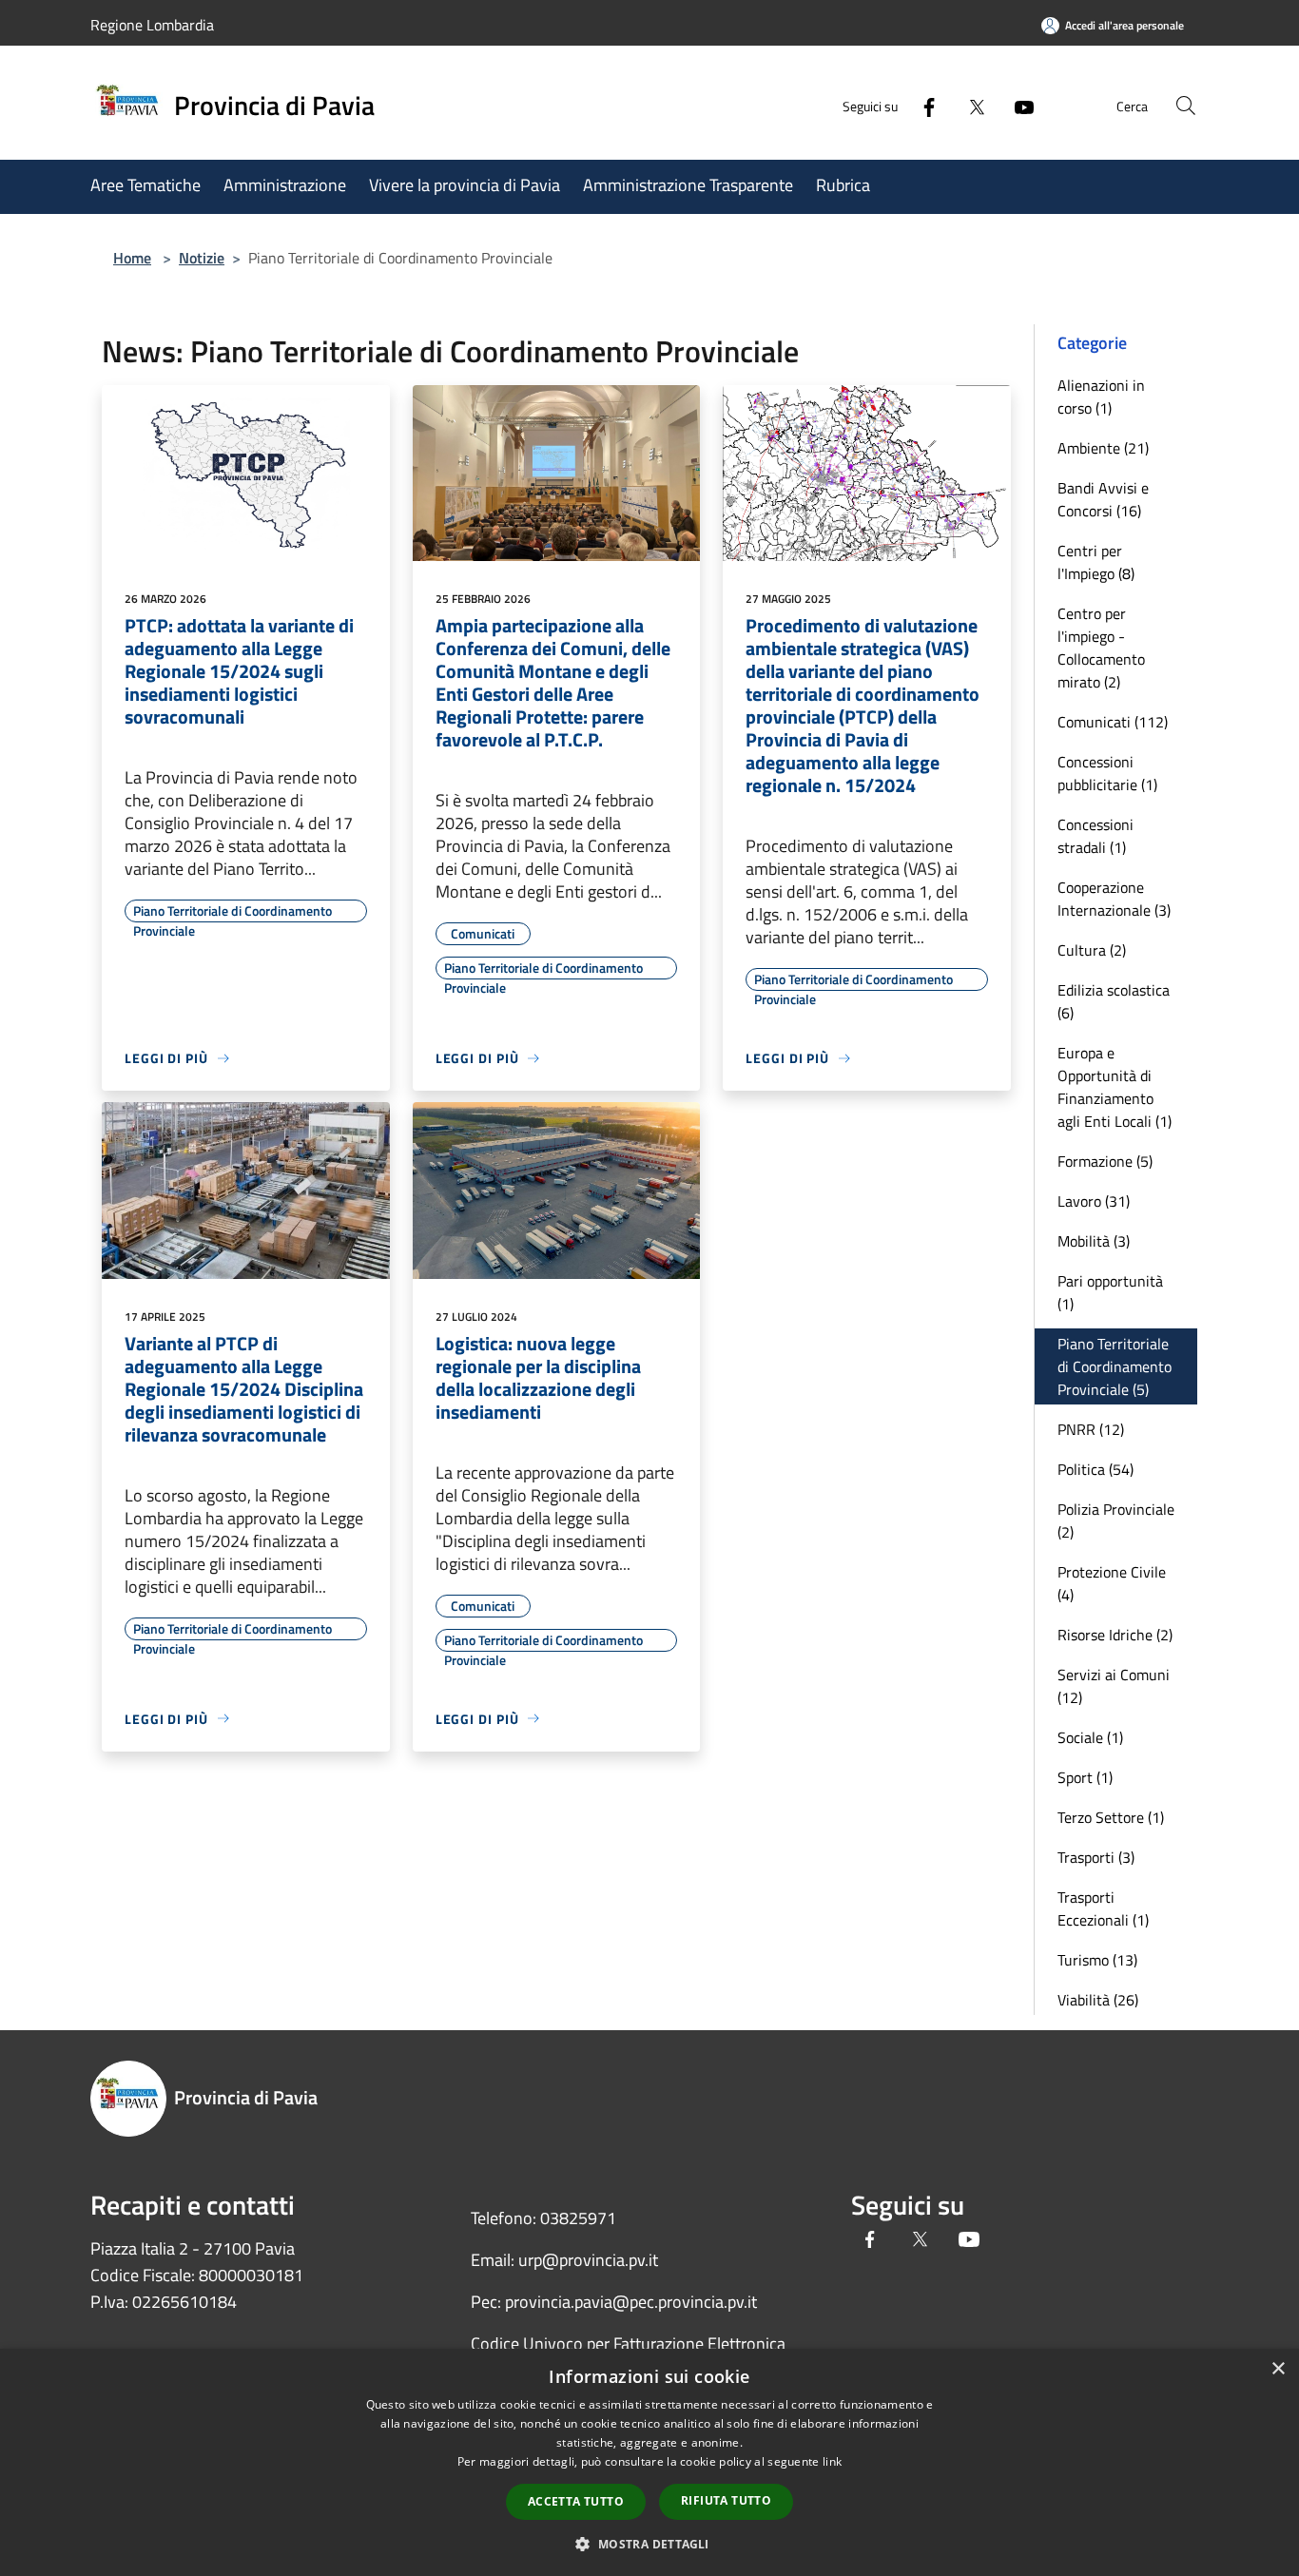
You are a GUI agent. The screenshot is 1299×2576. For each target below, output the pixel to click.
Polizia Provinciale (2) (1116, 1520)
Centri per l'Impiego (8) (1096, 562)
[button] (649, 2544)
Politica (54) (1095, 1469)
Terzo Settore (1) (1111, 1817)
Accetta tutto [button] (576, 2501)
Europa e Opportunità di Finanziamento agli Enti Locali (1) (1115, 1087)
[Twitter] (969, 105)
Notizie (202, 258)
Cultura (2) (1092, 950)
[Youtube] (1017, 105)
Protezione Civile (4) (1112, 1583)
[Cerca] (1186, 106)
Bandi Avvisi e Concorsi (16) (1103, 499)
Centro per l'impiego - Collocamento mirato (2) (1101, 648)
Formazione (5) (1105, 1161)
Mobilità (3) (1094, 1241)
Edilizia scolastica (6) (1114, 1001)
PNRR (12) (1091, 1429)
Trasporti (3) (1096, 1857)
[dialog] (649, 2462)
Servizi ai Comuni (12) (1114, 1686)
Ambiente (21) (1103, 448)
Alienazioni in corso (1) (1101, 397)
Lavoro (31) (1094, 1201)
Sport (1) (1085, 1777)
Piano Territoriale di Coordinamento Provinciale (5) (1115, 1366)
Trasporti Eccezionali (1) (1103, 1908)
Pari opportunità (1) (1110, 1292)
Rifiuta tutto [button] (726, 2500)
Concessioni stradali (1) (1095, 836)
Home (132, 258)
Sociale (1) (1090, 1737)
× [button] (1278, 2369)
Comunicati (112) (1113, 722)
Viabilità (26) (1098, 2000)
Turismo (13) (1097, 1960)
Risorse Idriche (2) (1115, 1635)
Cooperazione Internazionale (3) (1114, 899)
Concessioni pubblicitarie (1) (1107, 773)
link (832, 2461)
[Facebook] (921, 105)
